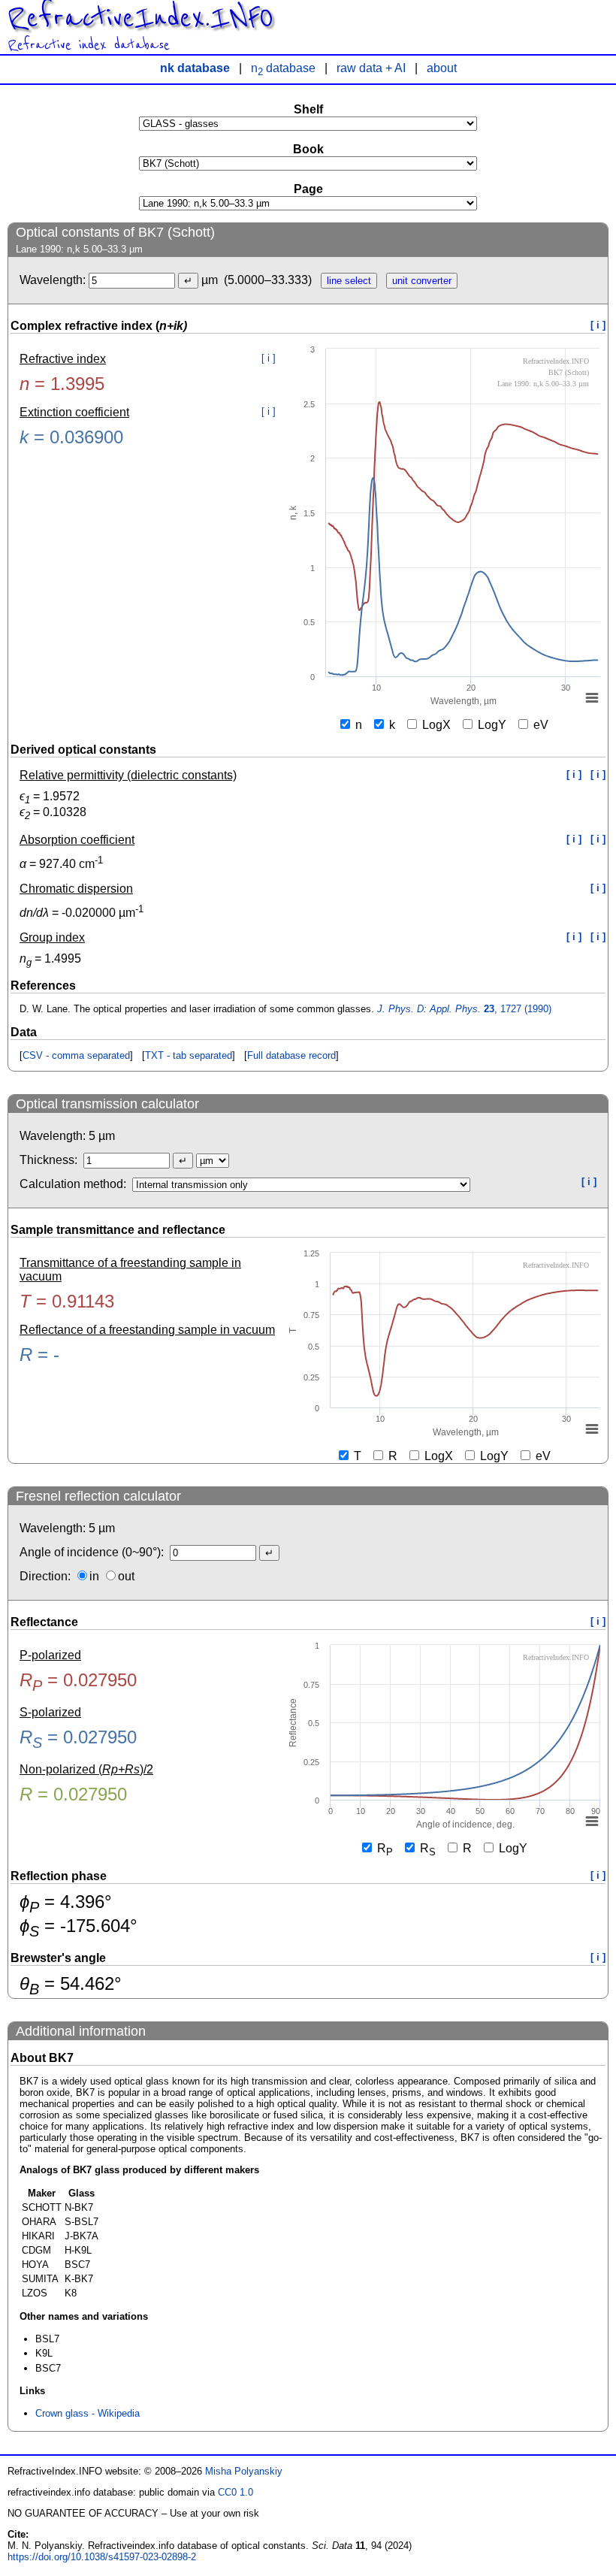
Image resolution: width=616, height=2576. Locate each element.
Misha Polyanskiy (244, 2471)
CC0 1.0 (236, 2492)
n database (283, 68)
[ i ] (598, 325)
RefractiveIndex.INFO (140, 18)
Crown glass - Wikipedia (88, 2413)
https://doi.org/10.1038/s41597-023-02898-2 (102, 2557)
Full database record (291, 1055)
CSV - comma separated (76, 1055)
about (442, 68)
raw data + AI (371, 68)
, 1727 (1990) (464, 1009)
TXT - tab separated (189, 1055)
